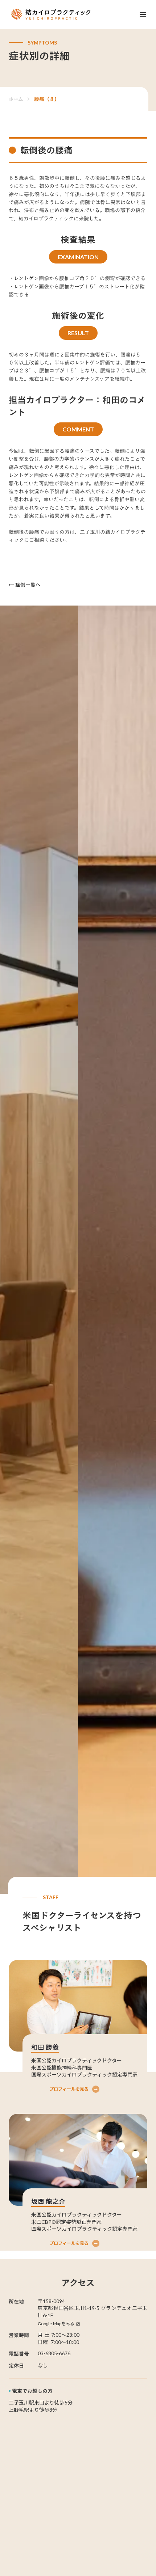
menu (143, 14)
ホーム (16, 99)
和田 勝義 (45, 2047)
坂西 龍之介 (48, 2201)
